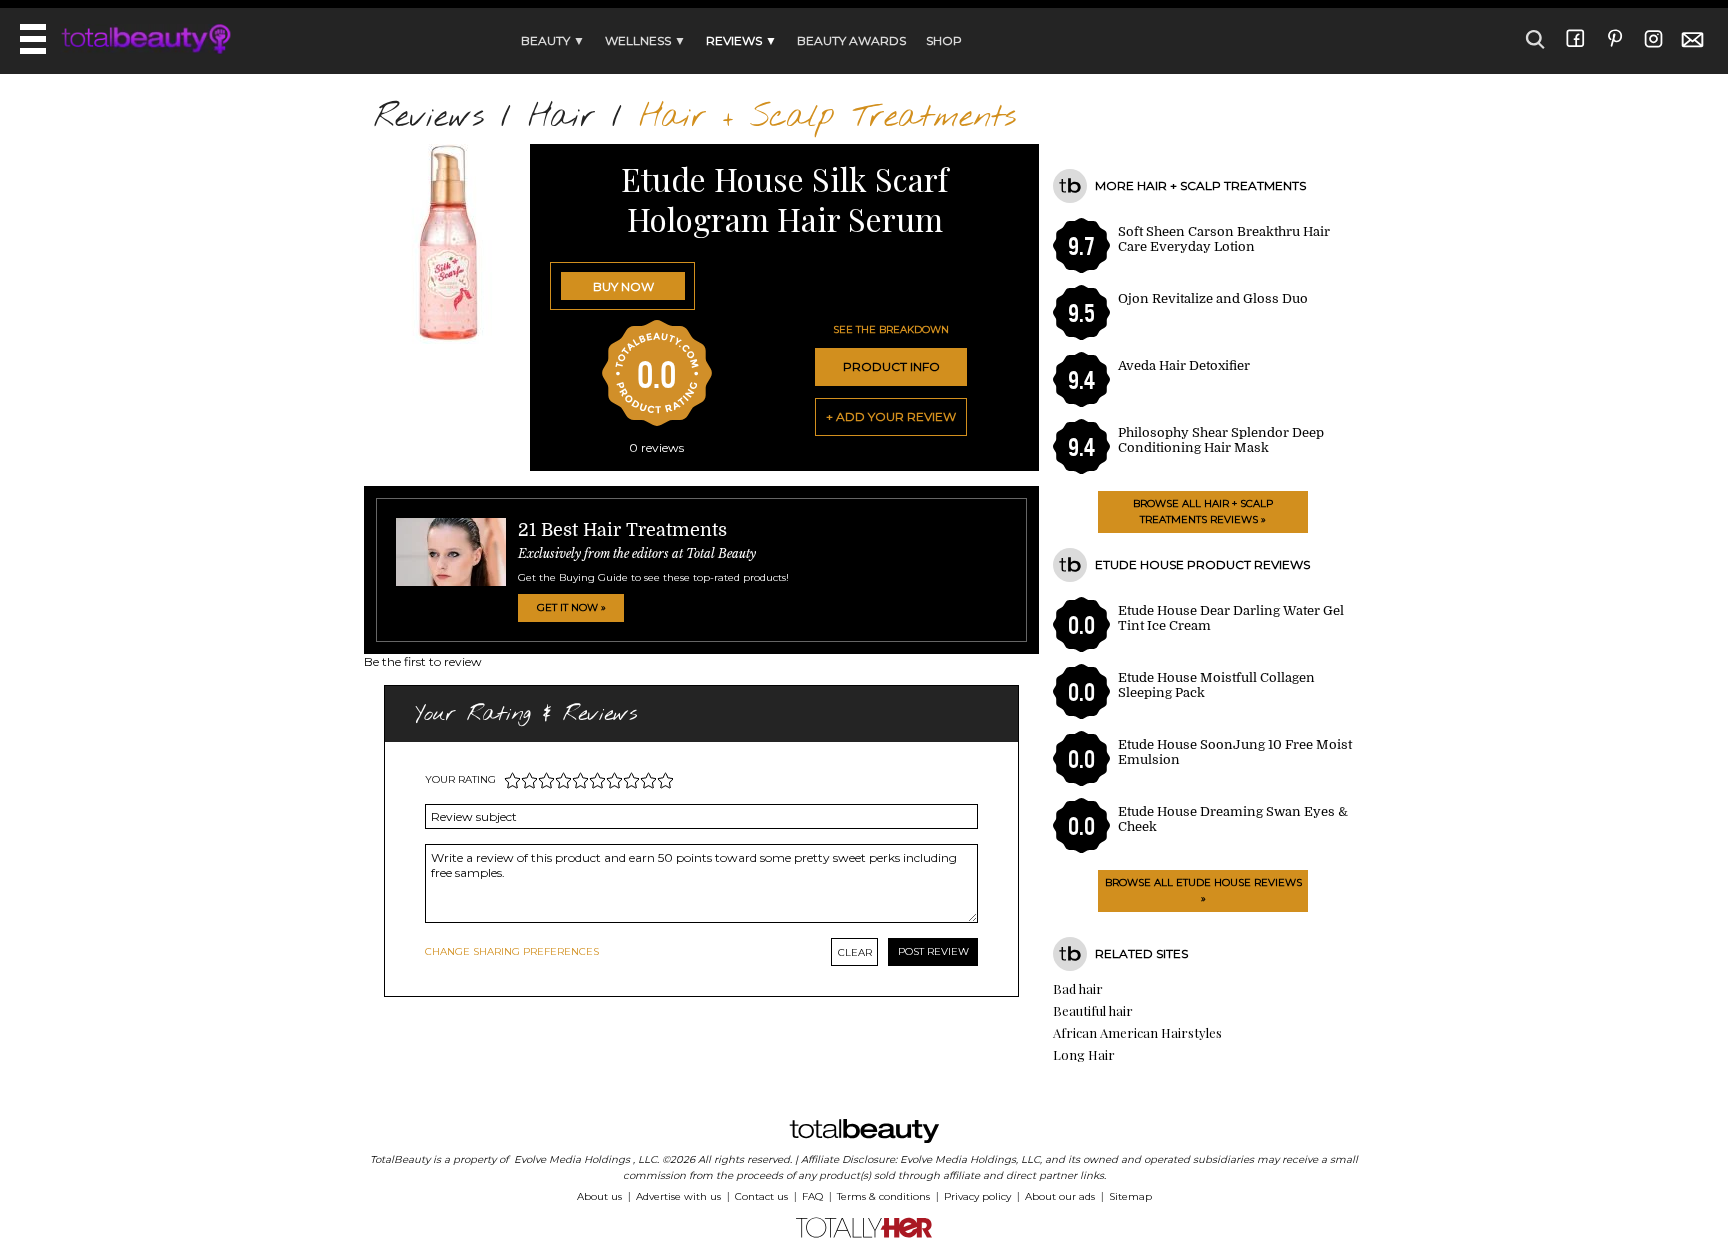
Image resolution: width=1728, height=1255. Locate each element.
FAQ (812, 1196)
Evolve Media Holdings (572, 1159)
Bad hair (1078, 988)
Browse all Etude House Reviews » (1203, 890)
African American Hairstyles (1137, 1032)
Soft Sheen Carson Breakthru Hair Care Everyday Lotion (1224, 239)
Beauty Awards (851, 40)
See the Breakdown (891, 329)
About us (599, 1196)
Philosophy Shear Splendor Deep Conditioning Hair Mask (1221, 440)
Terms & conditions (883, 1196)
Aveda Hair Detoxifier (1184, 365)
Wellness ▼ (645, 40)
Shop (944, 40)
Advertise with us (678, 1196)
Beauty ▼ (553, 40)
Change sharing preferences (512, 951)
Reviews (429, 117)
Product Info (891, 366)
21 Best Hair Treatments (622, 530)
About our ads (1060, 1196)
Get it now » (571, 607)
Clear (855, 952)
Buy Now (623, 286)
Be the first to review (423, 661)
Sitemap (1130, 1196)
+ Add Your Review (891, 416)
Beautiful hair (1093, 1010)
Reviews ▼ (741, 40)
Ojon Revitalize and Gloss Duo (1213, 298)
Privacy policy (977, 1196)
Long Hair (1084, 1054)
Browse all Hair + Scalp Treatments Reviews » (1203, 511)
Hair (561, 117)
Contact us (761, 1196)
